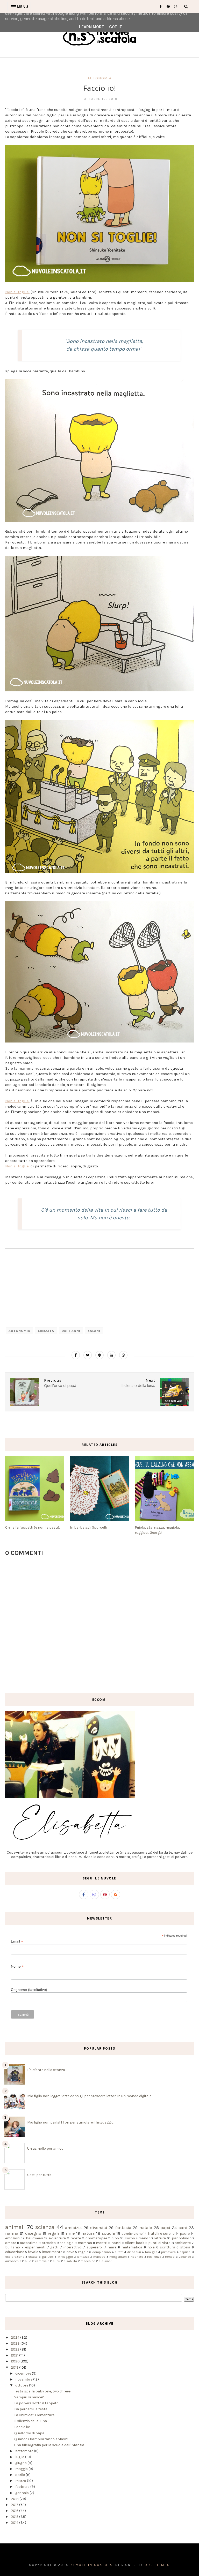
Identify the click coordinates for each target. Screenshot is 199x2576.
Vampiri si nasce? (29, 2397)
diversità (99, 2228)
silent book (135, 2243)
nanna (12, 2233)
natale (146, 2228)
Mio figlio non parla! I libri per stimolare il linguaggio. (71, 2122)
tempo (170, 2257)
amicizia (73, 2228)
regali (53, 2233)
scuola (108, 2233)
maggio (22, 2469)
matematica (132, 2247)
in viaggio (65, 2257)
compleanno (102, 2252)
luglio (20, 2457)
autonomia (100, 78)
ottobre (22, 2385)
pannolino (180, 2238)
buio (28, 2261)
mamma (85, 2243)
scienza (45, 2227)
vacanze (185, 2257)
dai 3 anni (71, 1331)
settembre (25, 2451)
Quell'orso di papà (29, 2433)
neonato (137, 2257)
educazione (15, 2252)
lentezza (83, 2257)
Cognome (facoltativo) (29, 1990)
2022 (16, 2349)
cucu (56, 2261)
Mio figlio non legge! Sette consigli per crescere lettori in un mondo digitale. (90, 2096)
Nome (17, 1966)
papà (165, 2228)
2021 (15, 2355)
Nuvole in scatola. (92, 2565)
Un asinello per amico (45, 2148)
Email (17, 1941)
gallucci (48, 2257)
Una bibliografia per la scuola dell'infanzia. (49, 2445)
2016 (15, 2511)
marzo (21, 2481)
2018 (15, 2499)
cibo (115, 2238)
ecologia (67, 2243)
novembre (24, 2379)
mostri (102, 2243)
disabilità (70, 2261)
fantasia (123, 2228)
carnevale (42, 2261)
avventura (57, 2238)
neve (70, 2252)
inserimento (52, 2252)
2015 (15, 2517)
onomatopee (96, 2238)
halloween (34, 2238)
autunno (105, 2261)
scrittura (168, 2247)
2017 (15, 2505)
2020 (16, 2361)
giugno (21, 2463)
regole (83, 2252)
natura (88, 2233)
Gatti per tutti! (39, 2175)
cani (183, 2228)
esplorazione (15, 2257)
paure (185, 2234)
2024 (16, 2337)
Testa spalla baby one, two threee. (43, 2391)
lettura (160, 2238)
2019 (15, 2367)
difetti (119, 2252)
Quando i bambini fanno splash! (41, 2439)
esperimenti (35, 2247)
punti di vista (159, 2243)
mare (112, 2247)
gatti (54, 2247)
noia (151, 2247)
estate (33, 2257)
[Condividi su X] (88, 1355)
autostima (29, 2243)
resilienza (154, 2257)
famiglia (151, 2252)
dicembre (24, 2373)
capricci (185, 2252)
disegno (33, 2233)
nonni (116, 2243)
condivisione (132, 2234)
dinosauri (134, 2252)
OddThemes (157, 2565)
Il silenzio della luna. (31, 2421)
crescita (46, 1331)
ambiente (183, 2243)
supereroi (95, 2247)
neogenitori (118, 2257)
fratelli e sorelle (161, 2234)
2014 (15, 2523)
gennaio (22, 2493)
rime (70, 2233)
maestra (99, 2257)
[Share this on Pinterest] (99, 1355)
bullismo (13, 2247)
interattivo (72, 2247)
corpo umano (137, 2238)
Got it (116, 27)
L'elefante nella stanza (46, 2070)
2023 (16, 2343)
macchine (88, 2261)
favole (33, 2252)
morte (76, 2238)
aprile (20, 2475)
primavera (168, 2252)
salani (94, 1331)
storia (185, 2247)
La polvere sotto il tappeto (36, 2403)
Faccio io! (22, 2427)
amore (11, 2243)
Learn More (91, 27)
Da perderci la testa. (31, 2409)
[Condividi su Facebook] (76, 1355)
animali (15, 2227)
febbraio (23, 2487)
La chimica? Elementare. (35, 2415)
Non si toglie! (17, 292)
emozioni (13, 2238)
